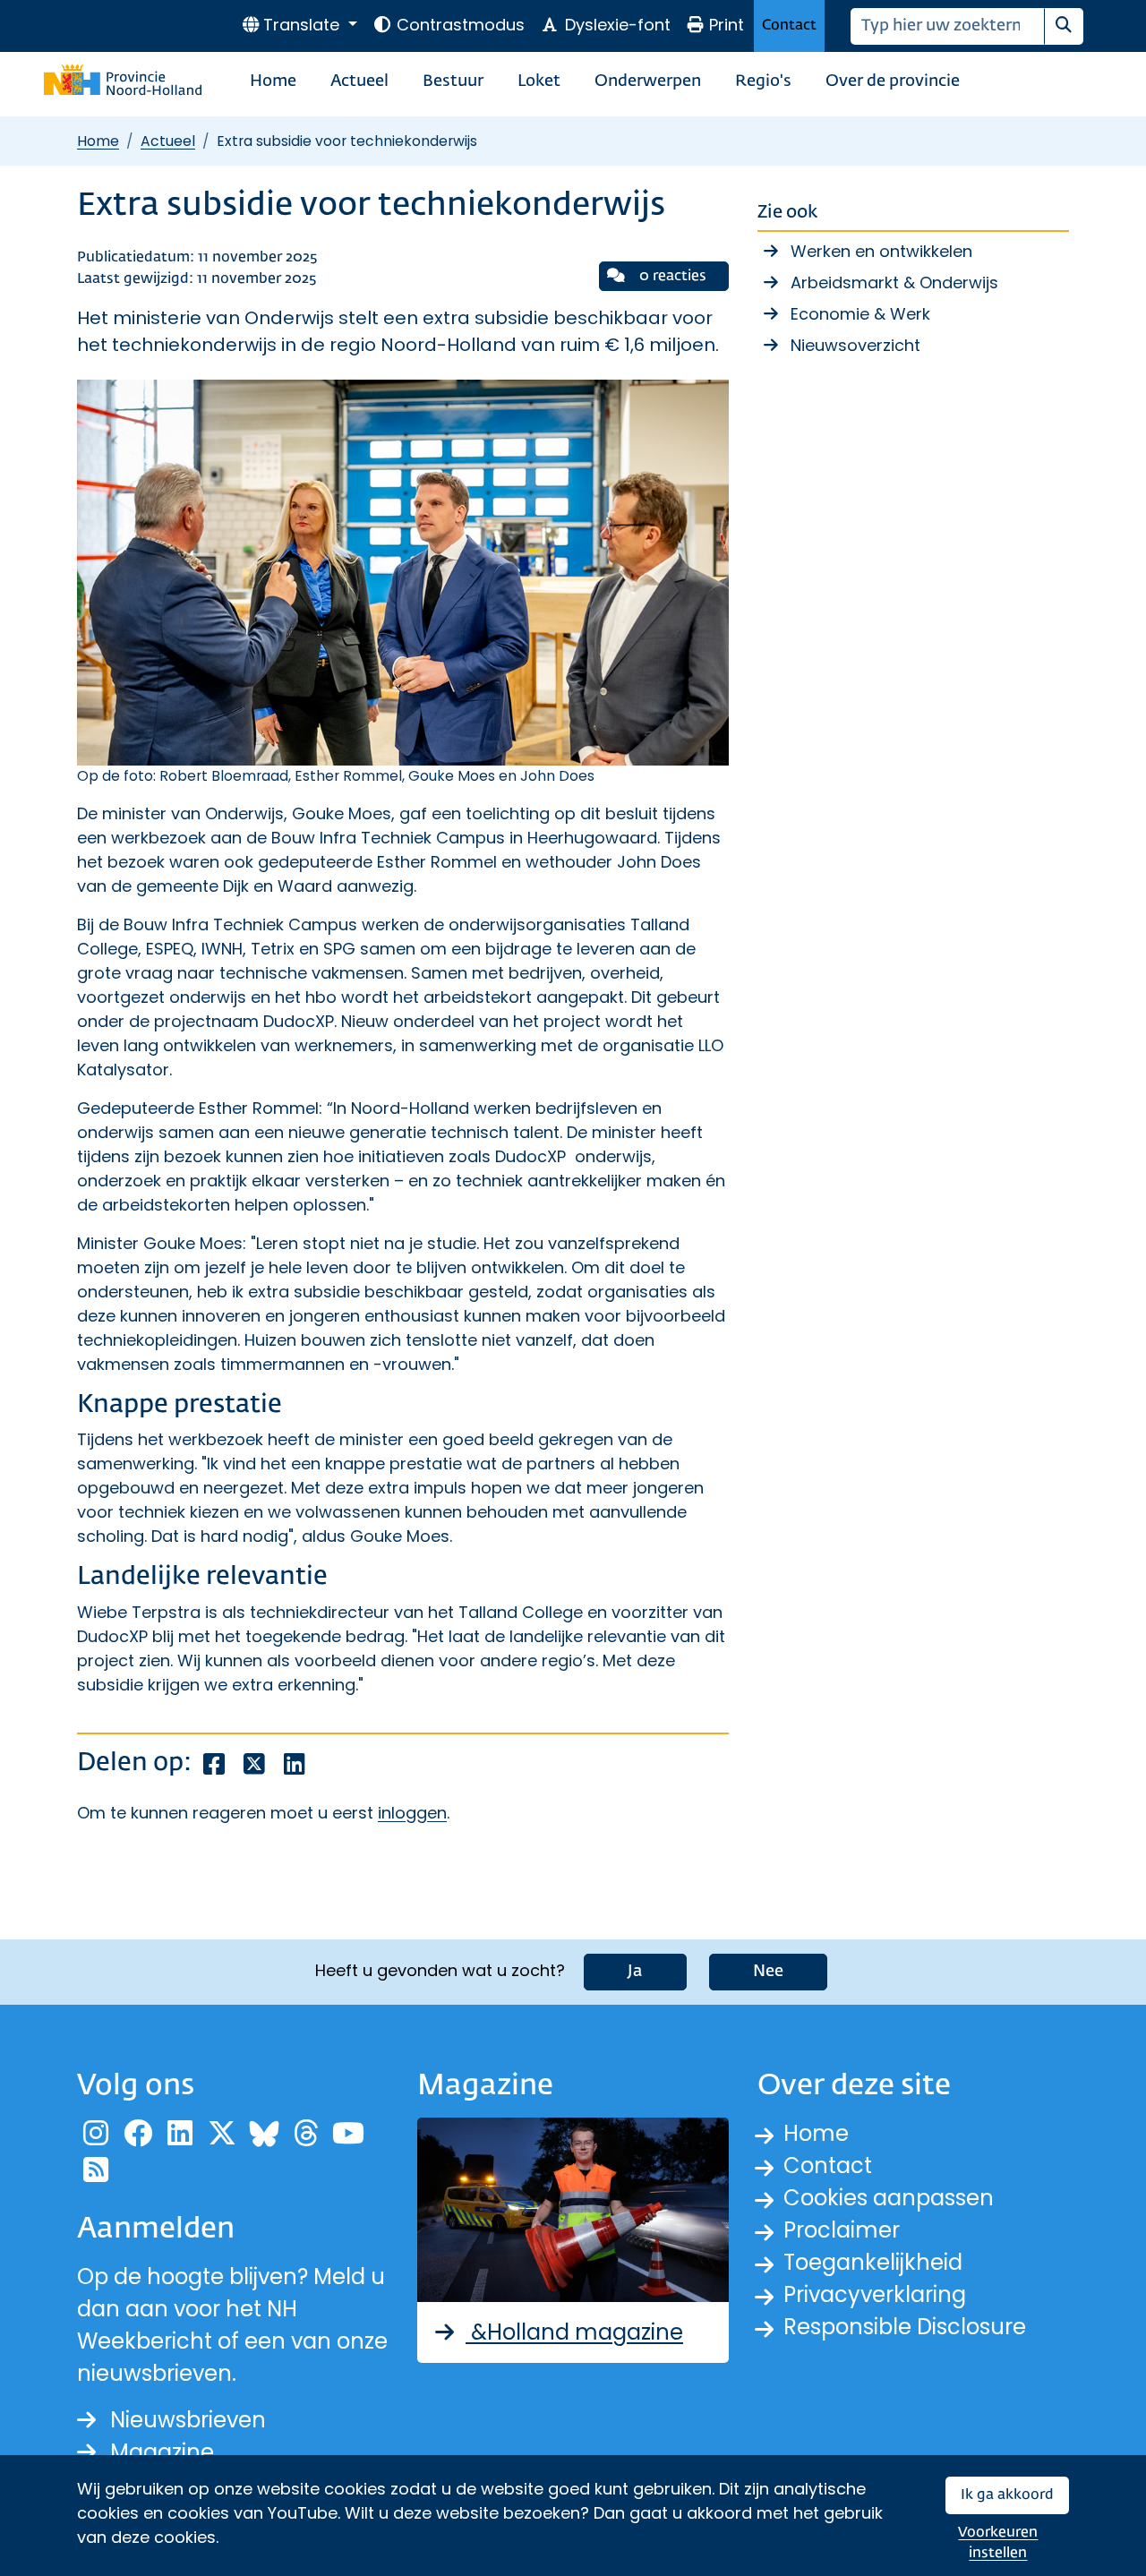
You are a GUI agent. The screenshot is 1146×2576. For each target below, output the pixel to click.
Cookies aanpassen (889, 2198)
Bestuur (453, 81)
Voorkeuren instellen (998, 2543)
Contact (789, 26)
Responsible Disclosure (905, 2327)
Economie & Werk (860, 314)
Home (273, 81)
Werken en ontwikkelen (881, 251)
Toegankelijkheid (873, 2262)
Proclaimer (842, 2230)
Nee (768, 1972)
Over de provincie (893, 81)
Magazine (162, 2452)
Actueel (359, 81)
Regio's (763, 81)
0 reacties (673, 276)
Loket (539, 81)
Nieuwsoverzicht (855, 345)
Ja (635, 1972)
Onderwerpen (648, 81)
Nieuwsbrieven (188, 2420)
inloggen (412, 1813)
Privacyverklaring (875, 2294)
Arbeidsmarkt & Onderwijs (894, 282)
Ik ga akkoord (1007, 2495)
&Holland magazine (574, 2332)
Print (727, 25)
